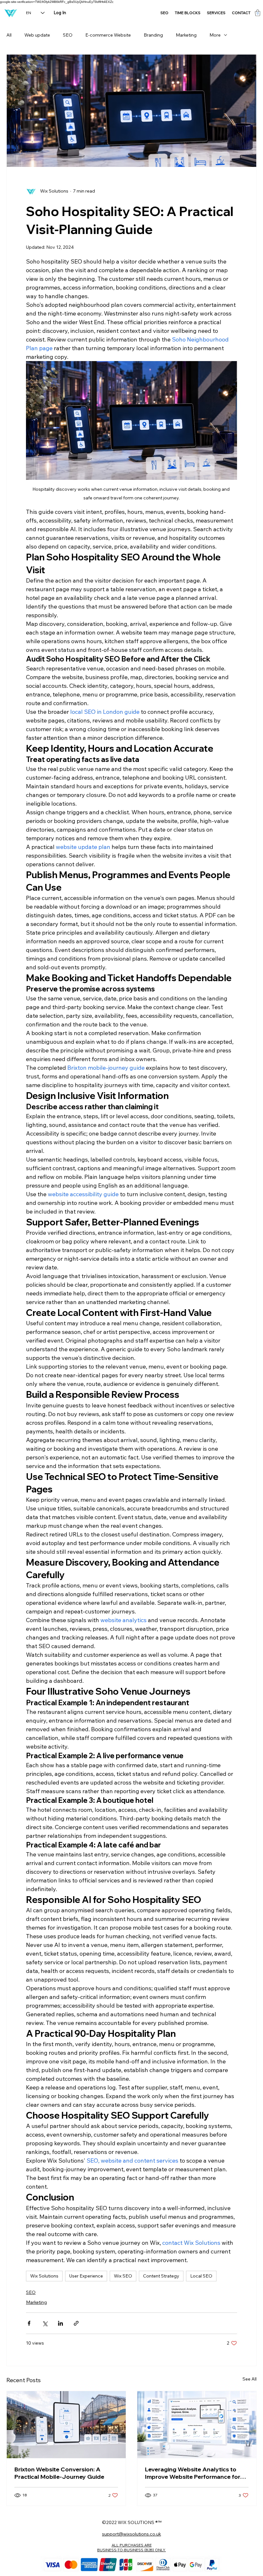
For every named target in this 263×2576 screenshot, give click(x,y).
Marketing (186, 35)
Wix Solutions (44, 2276)
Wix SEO (123, 2276)
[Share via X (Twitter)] (45, 2323)
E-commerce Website (108, 35)
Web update (37, 35)
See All (250, 2379)
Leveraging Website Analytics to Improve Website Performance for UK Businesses (193, 2473)
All (9, 35)
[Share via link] (76, 2323)
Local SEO (201, 2276)
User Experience (86, 2276)
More (215, 35)
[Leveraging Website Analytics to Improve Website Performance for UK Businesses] (197, 2425)
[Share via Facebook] (29, 2323)
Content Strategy (161, 2276)
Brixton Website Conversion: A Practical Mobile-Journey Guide (59, 2473)
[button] (258, 13)
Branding (153, 35)
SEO (68, 35)
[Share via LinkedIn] (60, 2323)
